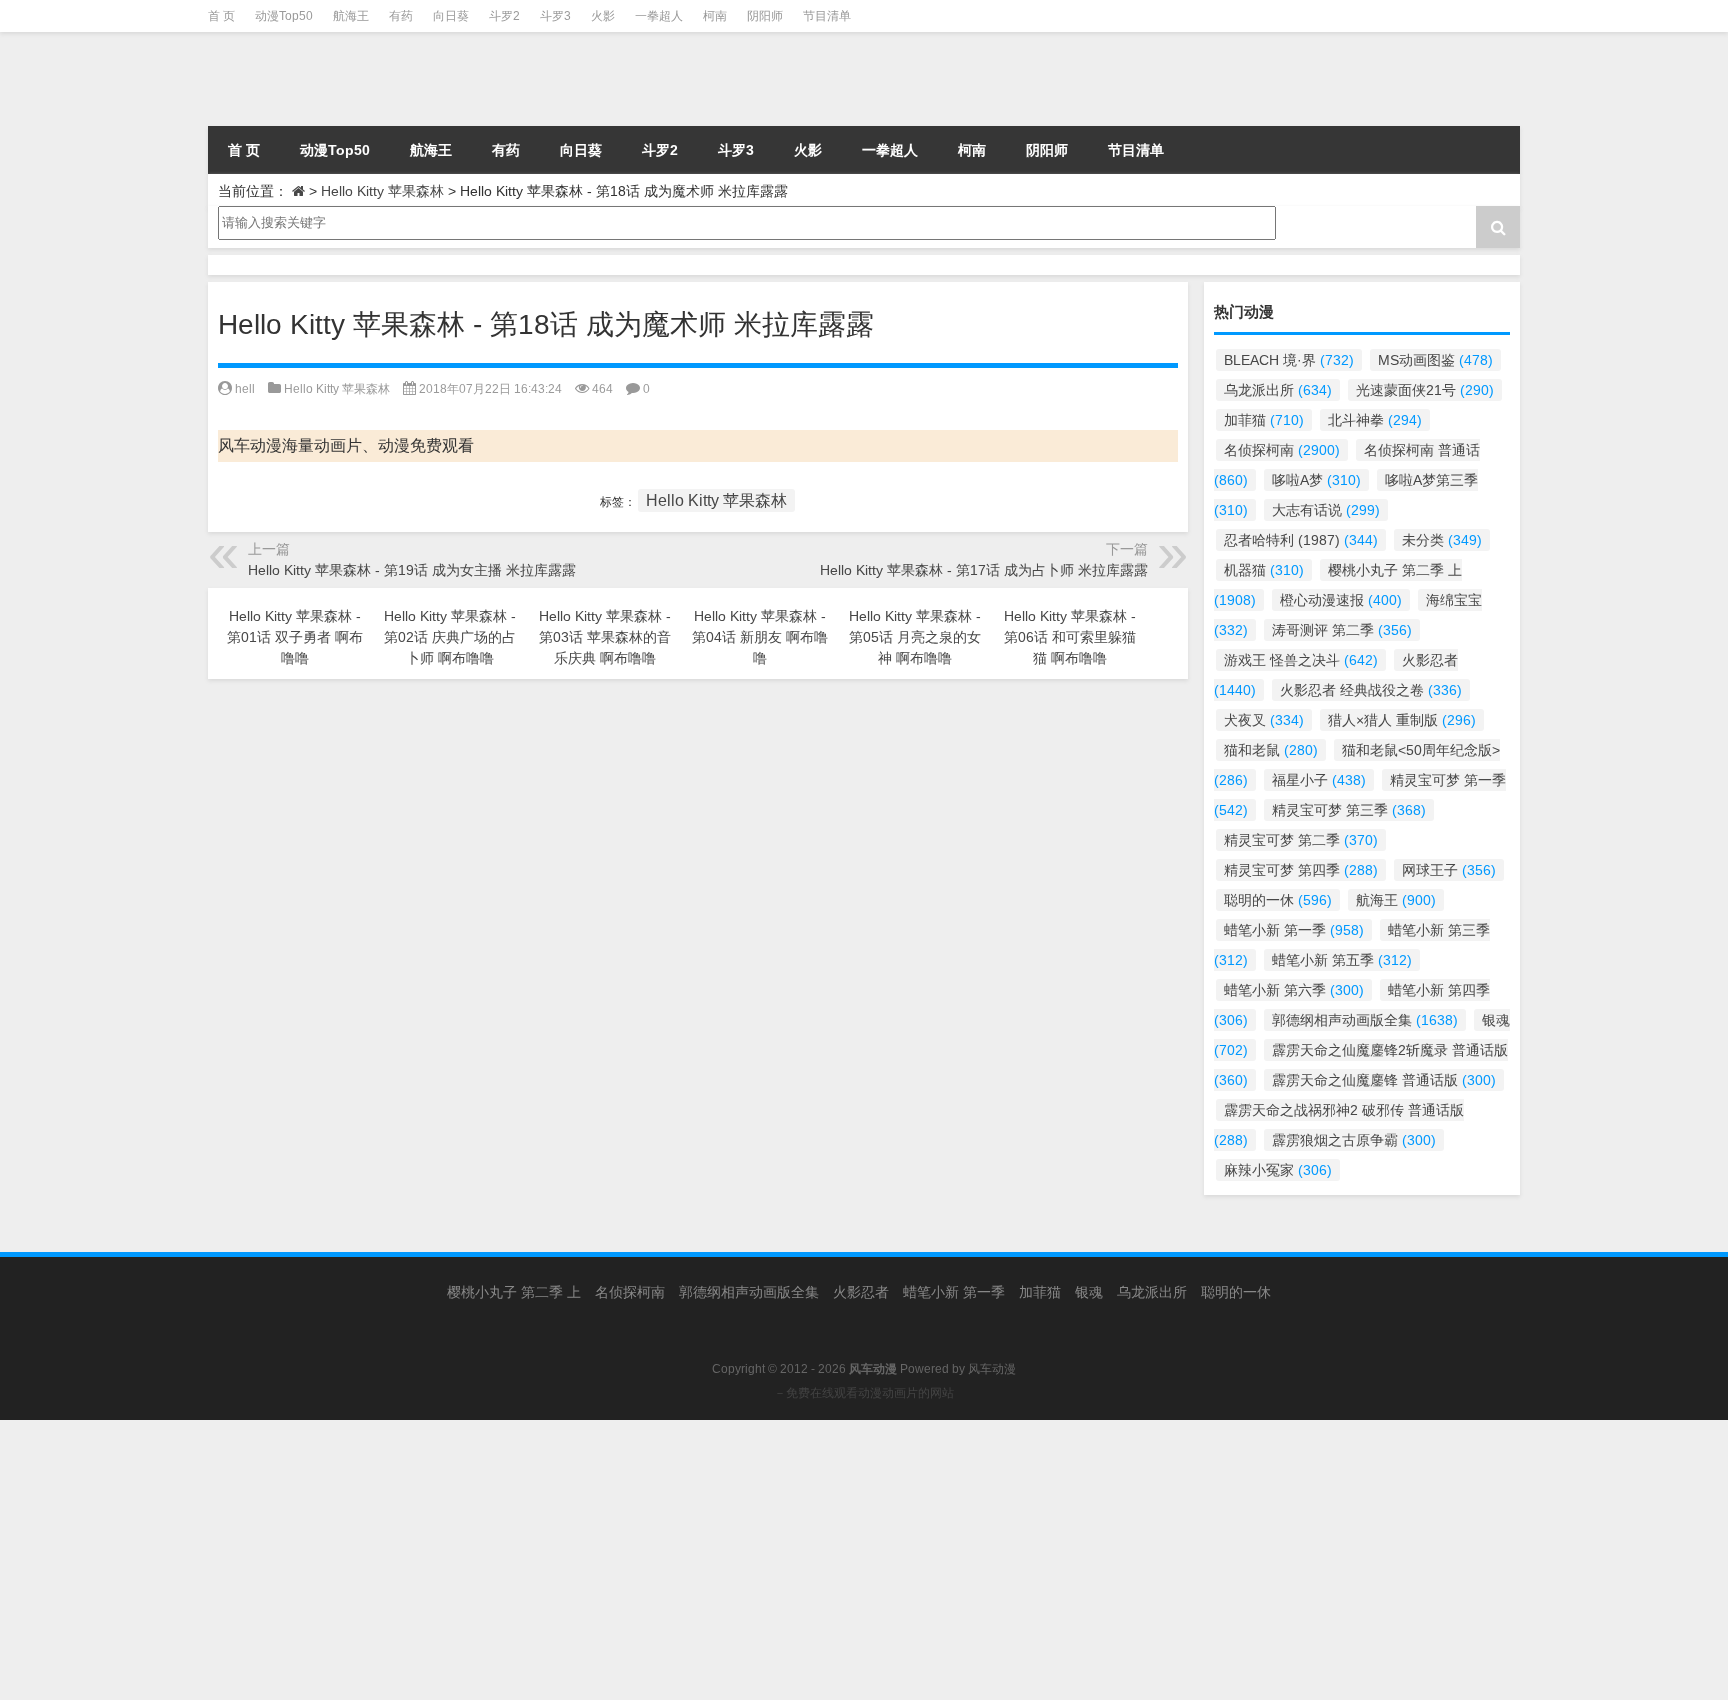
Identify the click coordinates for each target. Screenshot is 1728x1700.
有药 (401, 16)
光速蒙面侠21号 (1425, 390)
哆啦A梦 (1316, 480)
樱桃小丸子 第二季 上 (514, 1292)
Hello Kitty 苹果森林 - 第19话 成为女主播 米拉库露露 (412, 570)
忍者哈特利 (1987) (1301, 540)
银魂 (1089, 1292)
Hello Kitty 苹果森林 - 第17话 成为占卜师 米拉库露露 (984, 570)
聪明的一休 (1278, 900)
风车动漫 (992, 1369)
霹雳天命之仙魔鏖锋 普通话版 (1384, 1080)
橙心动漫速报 (1341, 600)
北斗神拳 (1375, 420)
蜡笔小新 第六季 (1294, 990)
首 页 (221, 16)
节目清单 (827, 16)
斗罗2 (504, 16)
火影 (603, 16)
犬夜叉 (1264, 720)
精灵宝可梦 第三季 (1349, 810)
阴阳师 (765, 16)
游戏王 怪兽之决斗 (1301, 660)
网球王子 (1449, 870)
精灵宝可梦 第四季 (1301, 870)
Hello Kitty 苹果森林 (382, 191)
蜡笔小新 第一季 (1294, 930)
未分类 (1442, 540)
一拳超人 (659, 16)
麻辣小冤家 (1278, 1170)
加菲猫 (1264, 420)
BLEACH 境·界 (1289, 360)
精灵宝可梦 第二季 (1301, 840)
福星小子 (1319, 780)
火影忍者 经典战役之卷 (1371, 690)
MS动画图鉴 (1435, 360)
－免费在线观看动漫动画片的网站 (864, 1393)
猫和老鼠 (1271, 750)
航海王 (351, 16)
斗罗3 (555, 16)
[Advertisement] (600, 1560)
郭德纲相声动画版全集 (1365, 1020)
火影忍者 (861, 1292)
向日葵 (451, 16)
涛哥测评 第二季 (1342, 630)
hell (245, 389)
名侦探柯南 (1282, 450)
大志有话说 (1326, 510)
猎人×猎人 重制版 (1402, 720)
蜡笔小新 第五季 (1342, 960)
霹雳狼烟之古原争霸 (1354, 1140)
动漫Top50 (284, 16)
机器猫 (1264, 570)
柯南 (715, 16)
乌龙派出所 (1278, 390)
